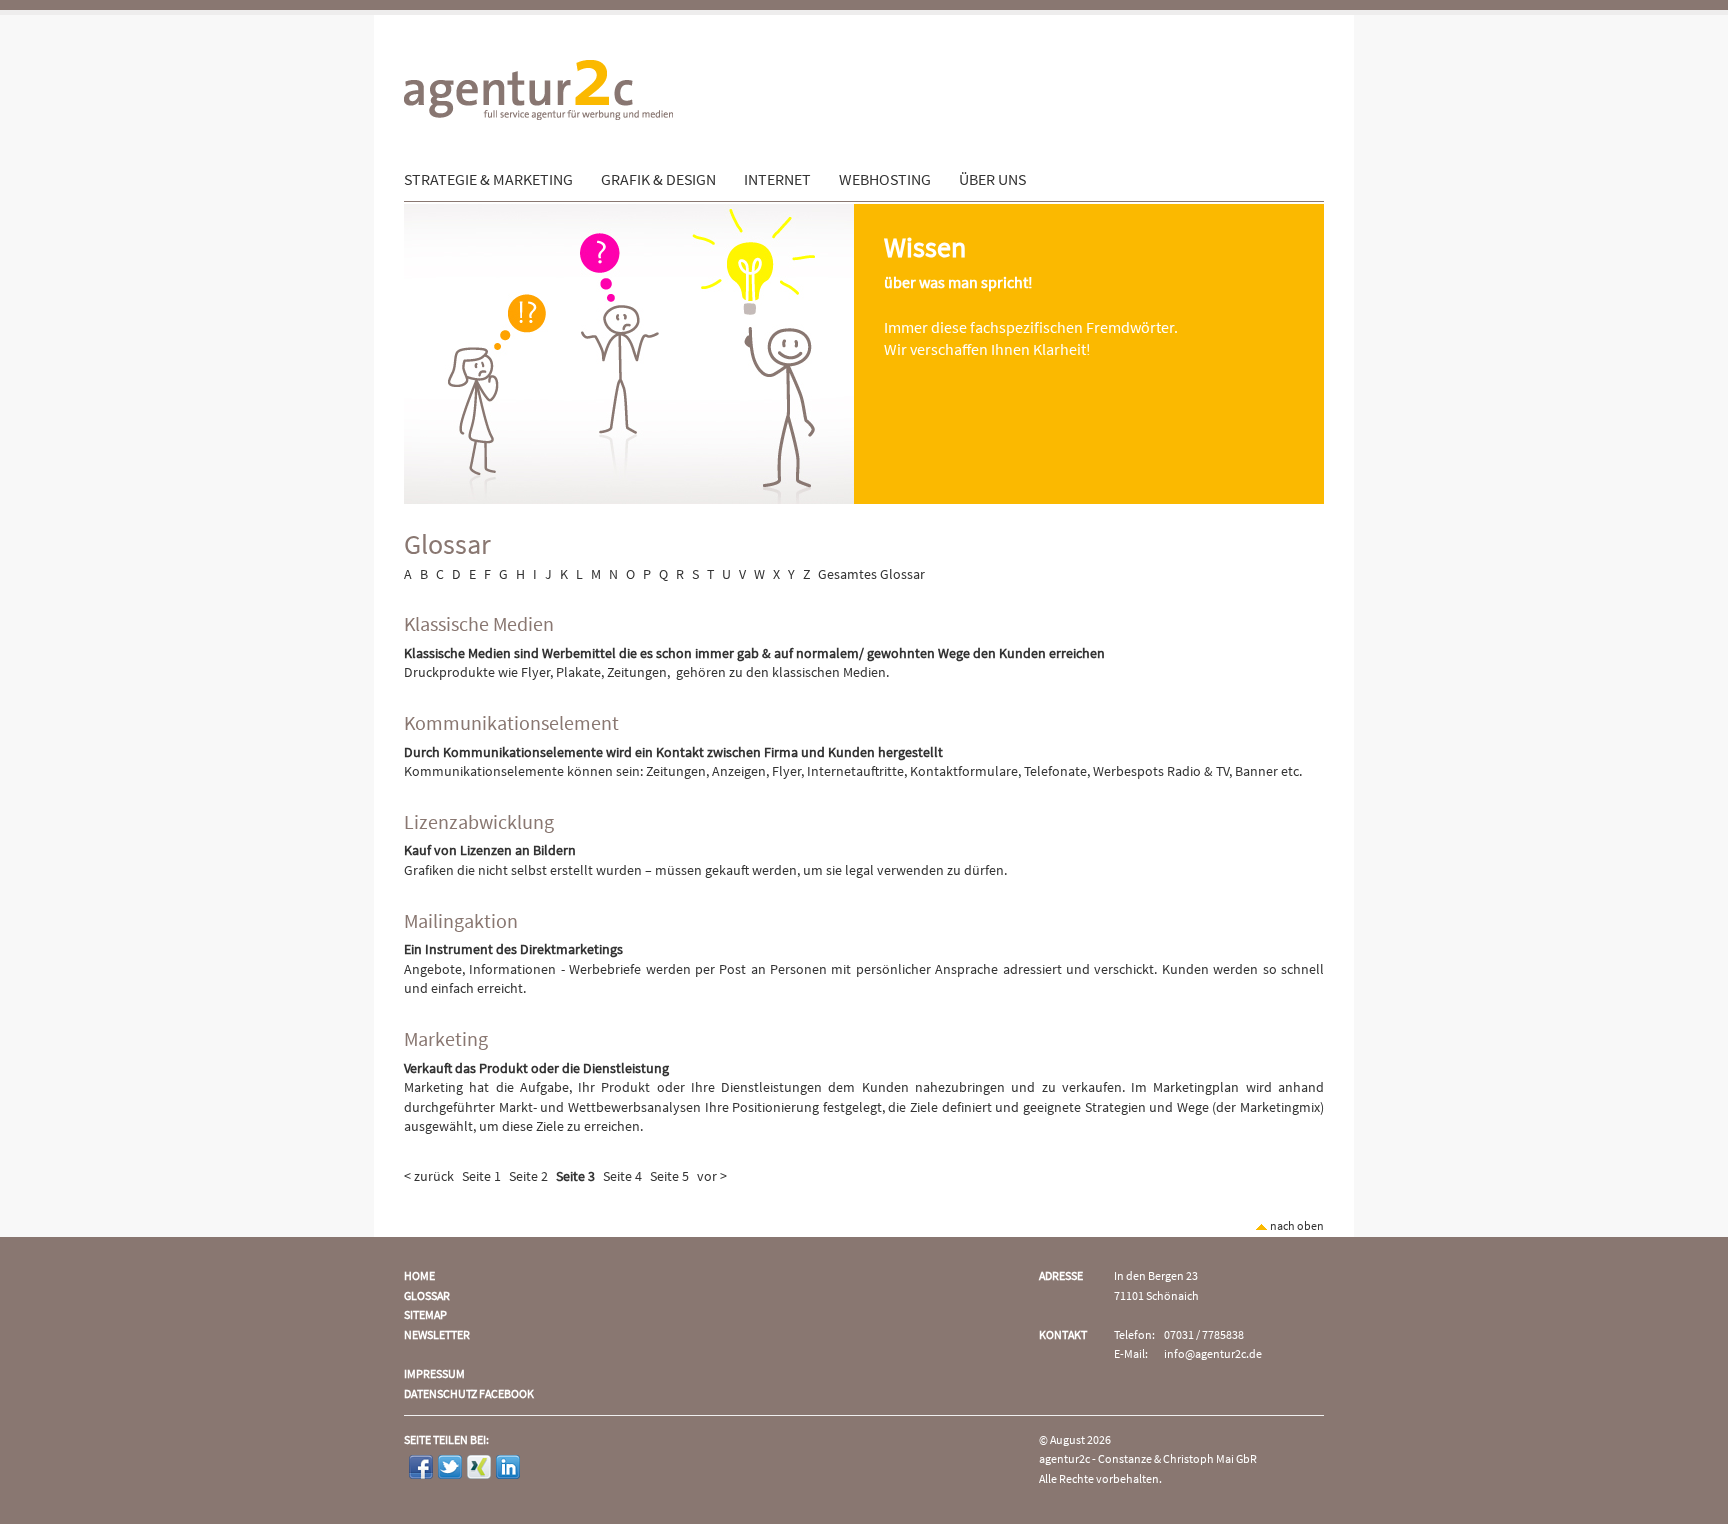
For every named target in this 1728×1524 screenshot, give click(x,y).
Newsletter (437, 1335)
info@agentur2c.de (1213, 1354)
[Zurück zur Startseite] (538, 161)
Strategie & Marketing (488, 180)
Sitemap (425, 1315)
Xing (479, 1467)
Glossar (427, 1296)
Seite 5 (669, 1177)
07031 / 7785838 (1204, 1335)
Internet (777, 180)
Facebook (421, 1467)
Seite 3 (575, 1177)
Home (419, 1276)
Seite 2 (528, 1177)
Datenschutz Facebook (469, 1394)
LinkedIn (508, 1467)
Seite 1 (481, 1177)
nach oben (1296, 1226)
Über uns (992, 180)
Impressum (434, 1374)
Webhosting (885, 180)
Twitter (450, 1467)
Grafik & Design (658, 180)
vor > (712, 1177)
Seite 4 (622, 1177)
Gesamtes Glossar (871, 575)
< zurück (429, 1177)
